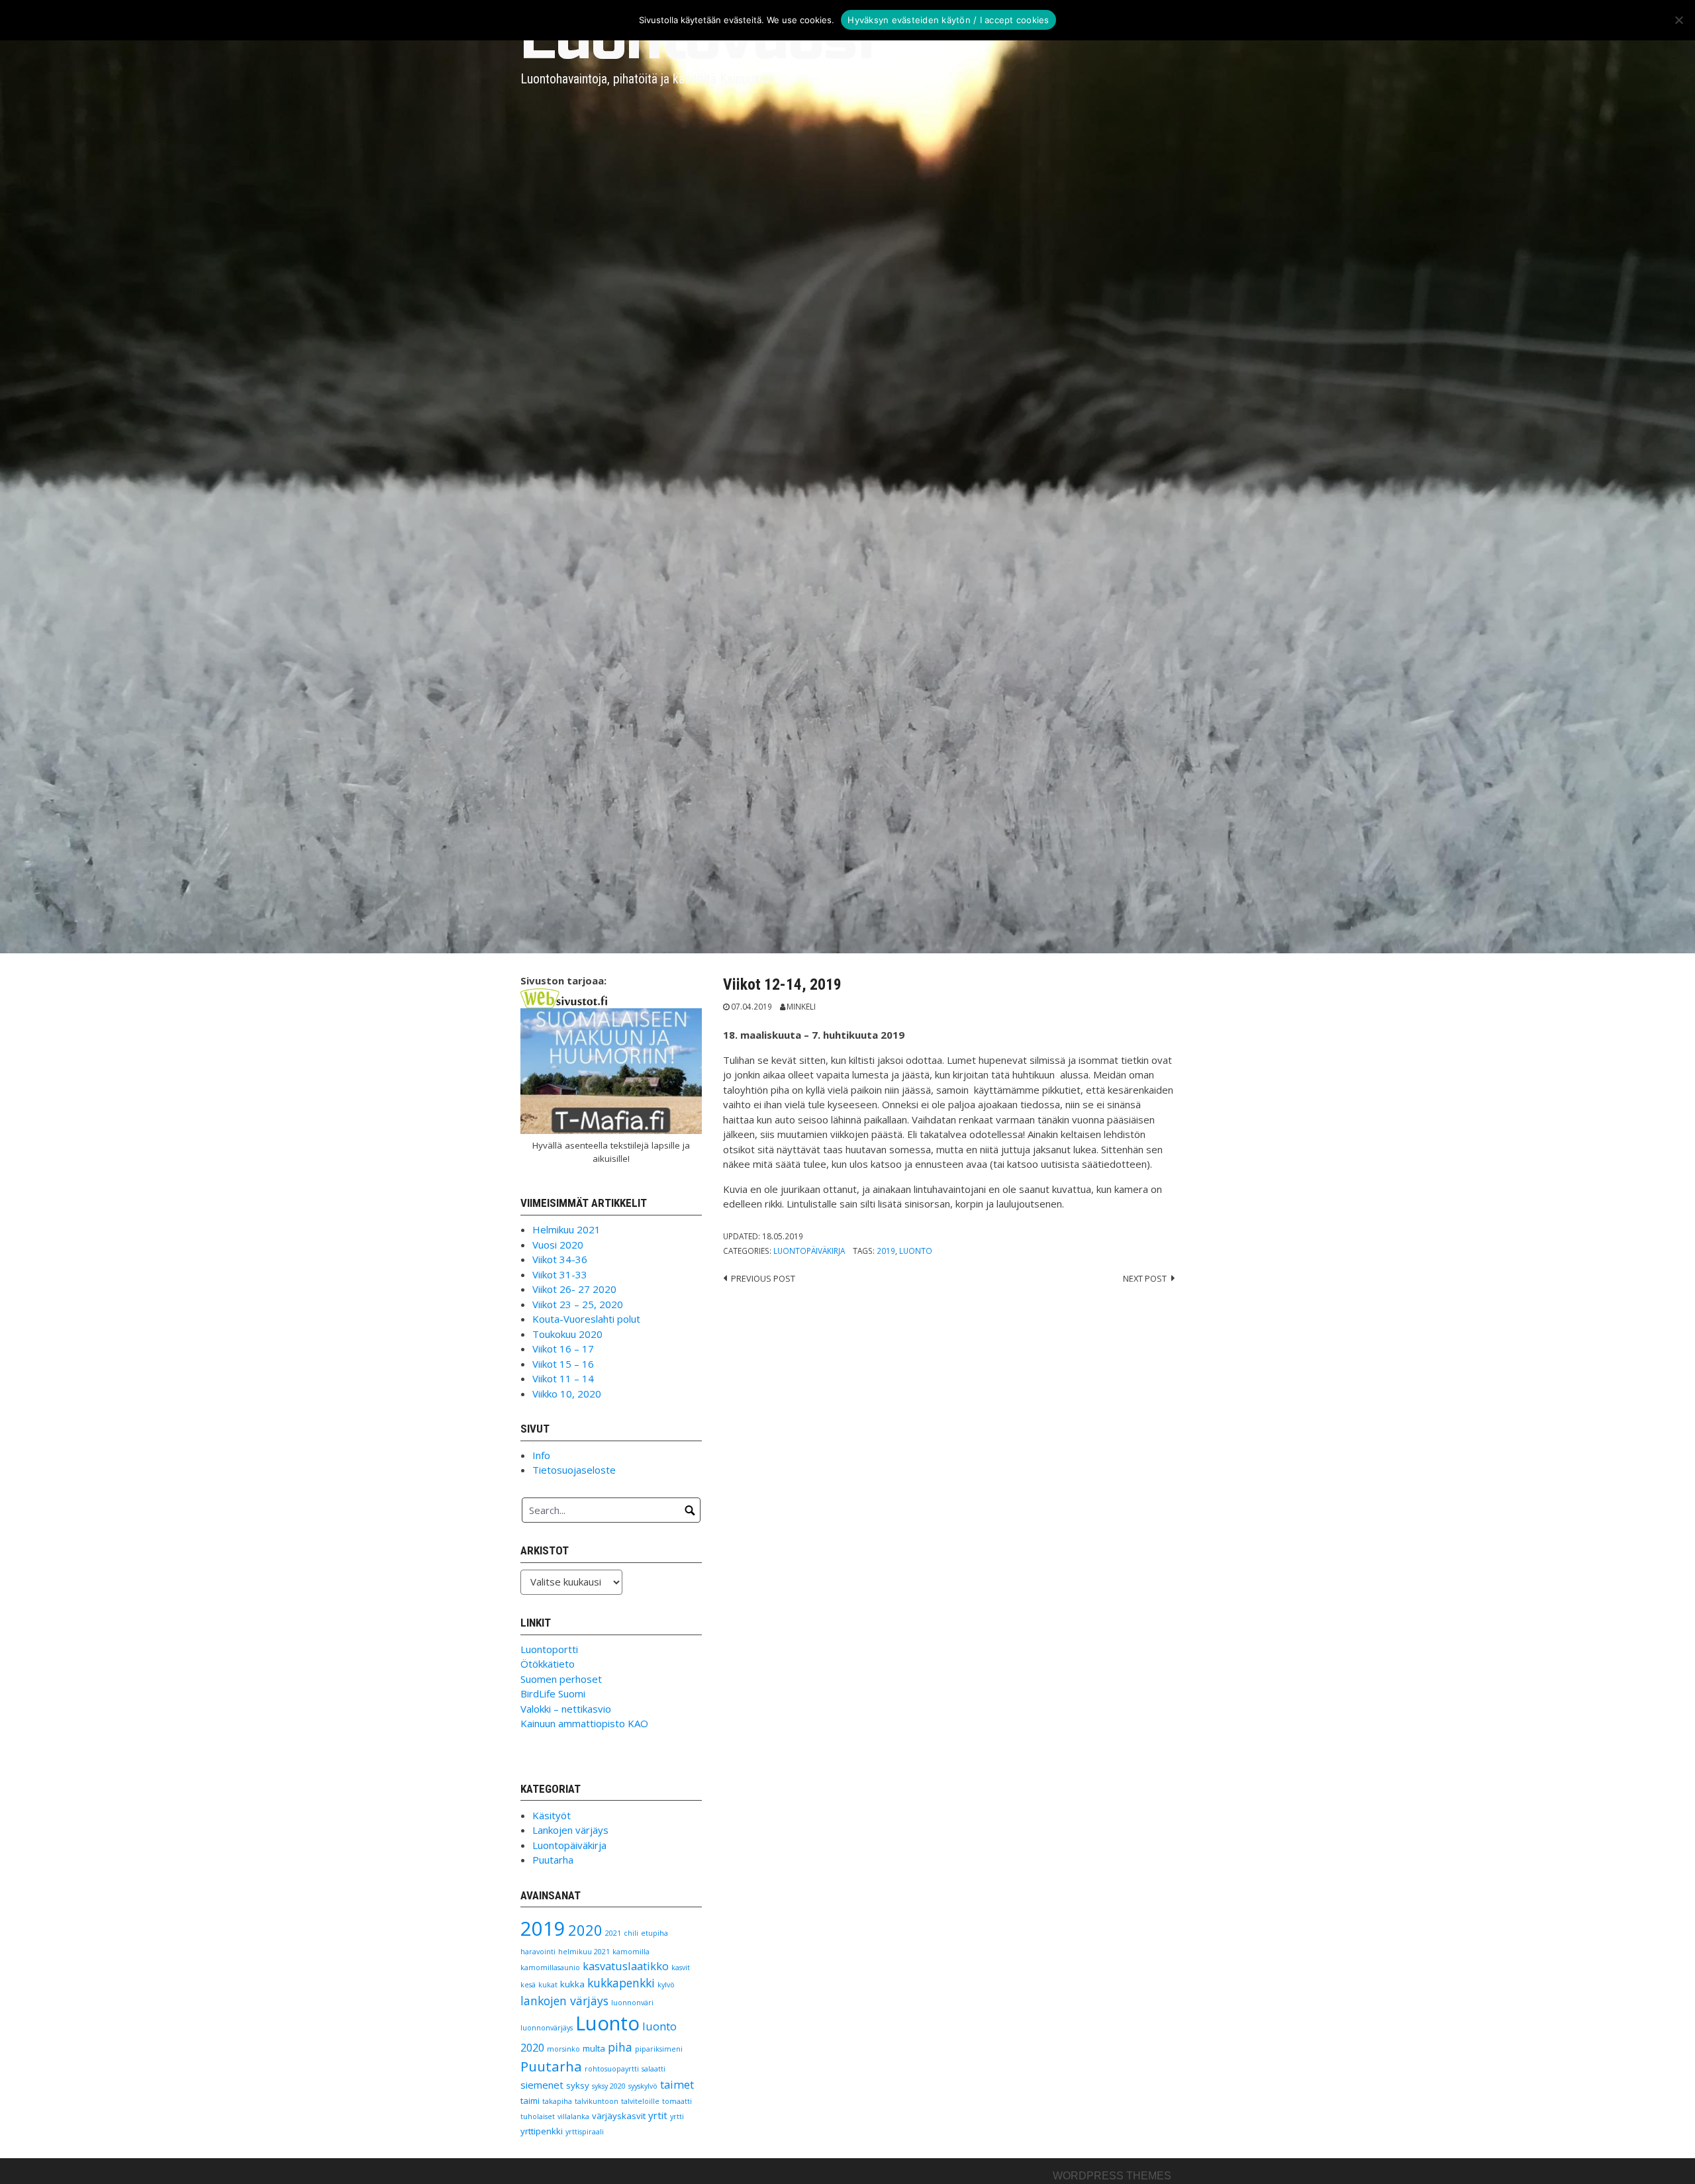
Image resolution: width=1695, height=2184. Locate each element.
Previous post (763, 1278)
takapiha (557, 2101)
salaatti (654, 2069)
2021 (613, 1933)
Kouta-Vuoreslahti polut (586, 1319)
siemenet (542, 2085)
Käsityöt (552, 1815)
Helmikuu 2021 (566, 1229)
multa (594, 2048)
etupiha (654, 1933)
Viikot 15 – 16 (563, 1364)
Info (541, 1455)
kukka (572, 1984)
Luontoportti (549, 1649)
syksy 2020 (609, 2086)
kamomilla (631, 1952)
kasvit (681, 1968)
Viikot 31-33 (560, 1274)
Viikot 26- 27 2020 (574, 1289)
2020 (585, 1930)
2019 (886, 1251)
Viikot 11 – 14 (563, 1378)
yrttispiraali (585, 2132)
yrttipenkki (542, 2131)
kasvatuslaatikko (626, 1966)
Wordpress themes (1112, 2176)
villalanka (573, 2116)
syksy (578, 2085)
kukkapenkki (621, 1983)
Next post (1145, 1278)
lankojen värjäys (564, 2001)
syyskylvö (643, 2086)
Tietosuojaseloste (574, 1470)
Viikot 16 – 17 (563, 1349)
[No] (1678, 20)
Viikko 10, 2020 (567, 1394)
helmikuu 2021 (584, 1952)
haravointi (538, 1952)
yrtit (658, 2115)
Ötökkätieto (548, 1664)
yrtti (677, 2116)
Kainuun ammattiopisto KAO (584, 1723)
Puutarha (553, 1860)
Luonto (916, 1251)
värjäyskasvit (619, 2116)
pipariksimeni (659, 2049)
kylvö (666, 1985)
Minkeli (801, 1006)
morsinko (563, 2049)
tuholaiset (538, 2116)
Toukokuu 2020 (567, 1334)
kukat (548, 1985)
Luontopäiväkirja (809, 1251)
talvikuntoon (597, 2101)
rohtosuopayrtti (612, 2069)
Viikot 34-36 (560, 1259)
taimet (677, 2084)
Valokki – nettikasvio (566, 1709)
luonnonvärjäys (547, 2028)
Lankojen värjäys (570, 1830)
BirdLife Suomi (553, 1693)
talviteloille (640, 2101)
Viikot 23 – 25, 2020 (578, 1304)
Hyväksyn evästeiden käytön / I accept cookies (948, 20)
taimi (530, 2101)
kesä (528, 1985)
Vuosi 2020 (558, 1245)
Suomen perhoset (561, 1679)
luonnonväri (632, 2003)
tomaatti (677, 2101)
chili (631, 1933)
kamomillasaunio (550, 1968)
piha (620, 2047)
